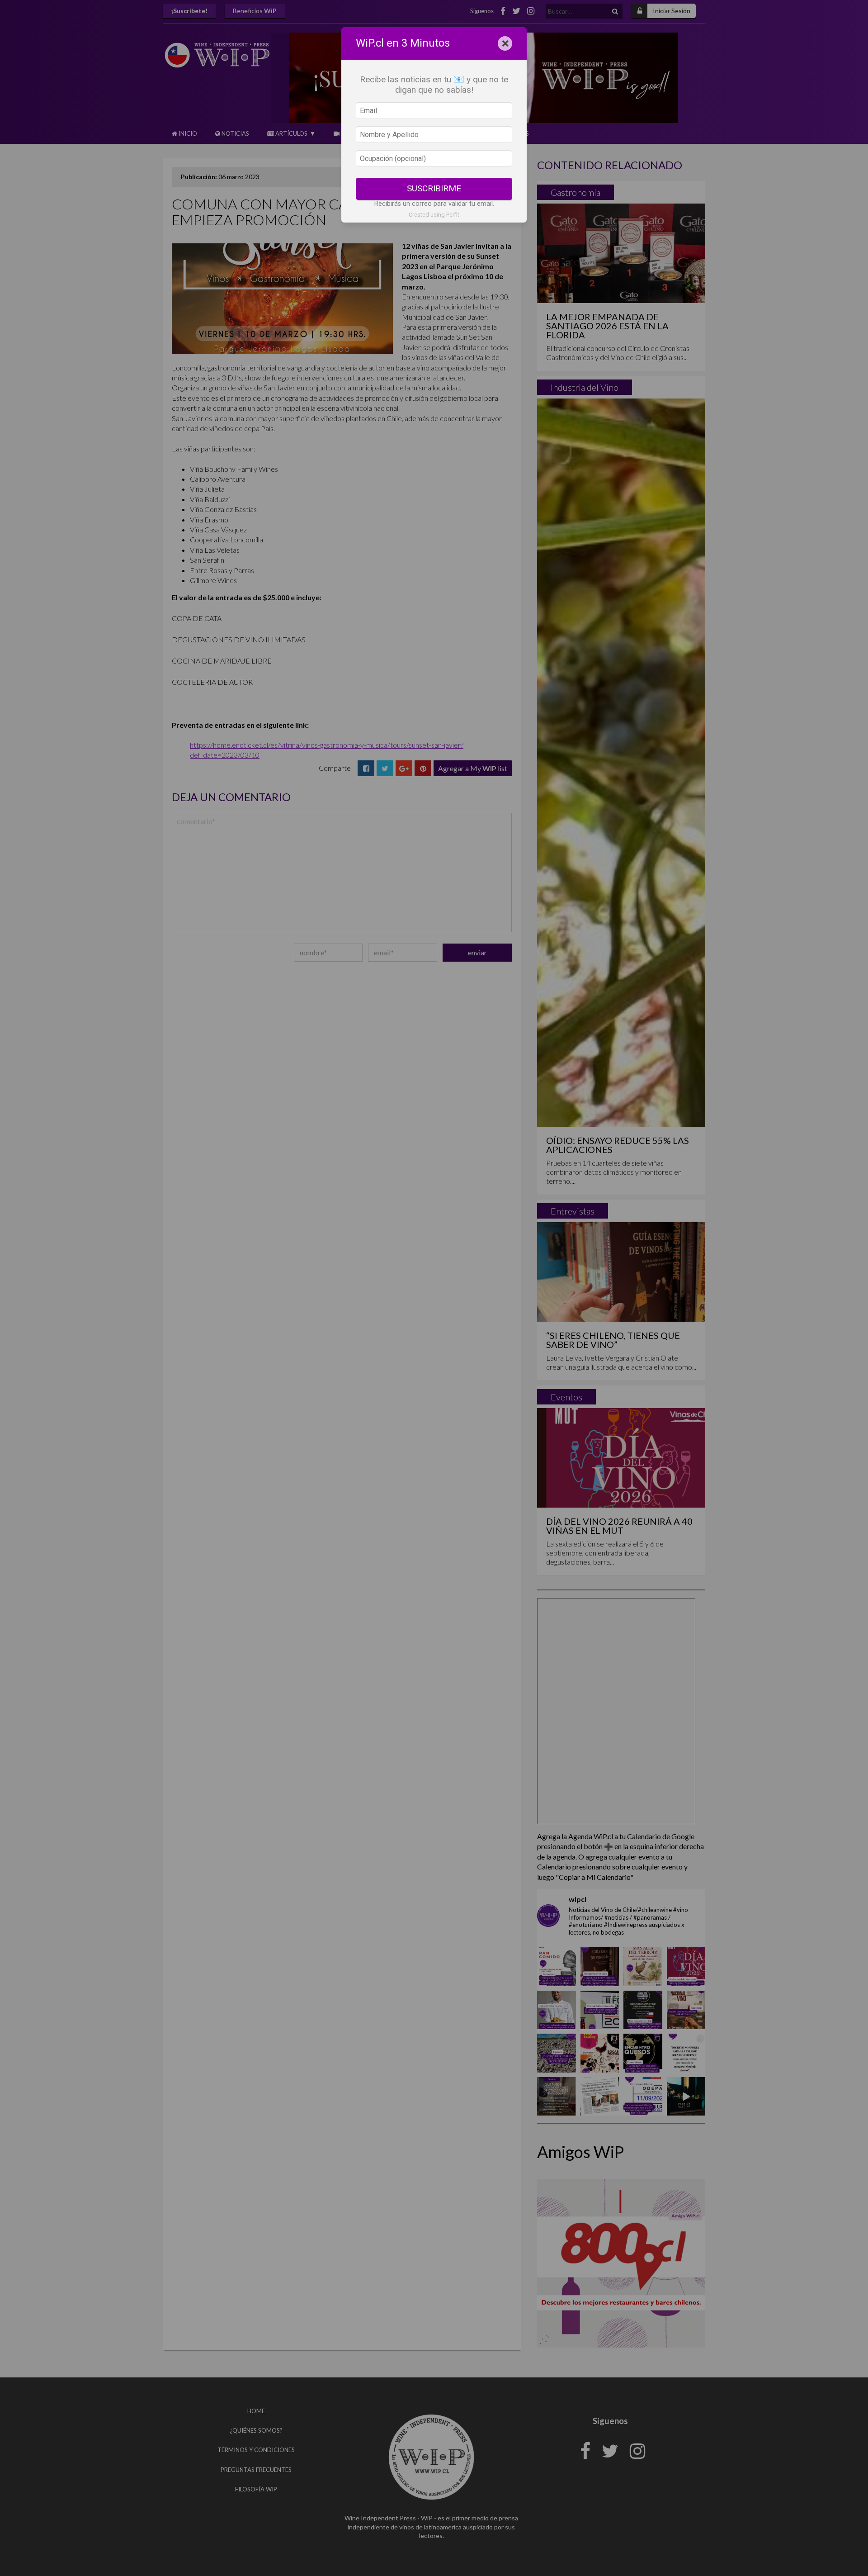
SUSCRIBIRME (434, 188)
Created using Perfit (434, 215)
